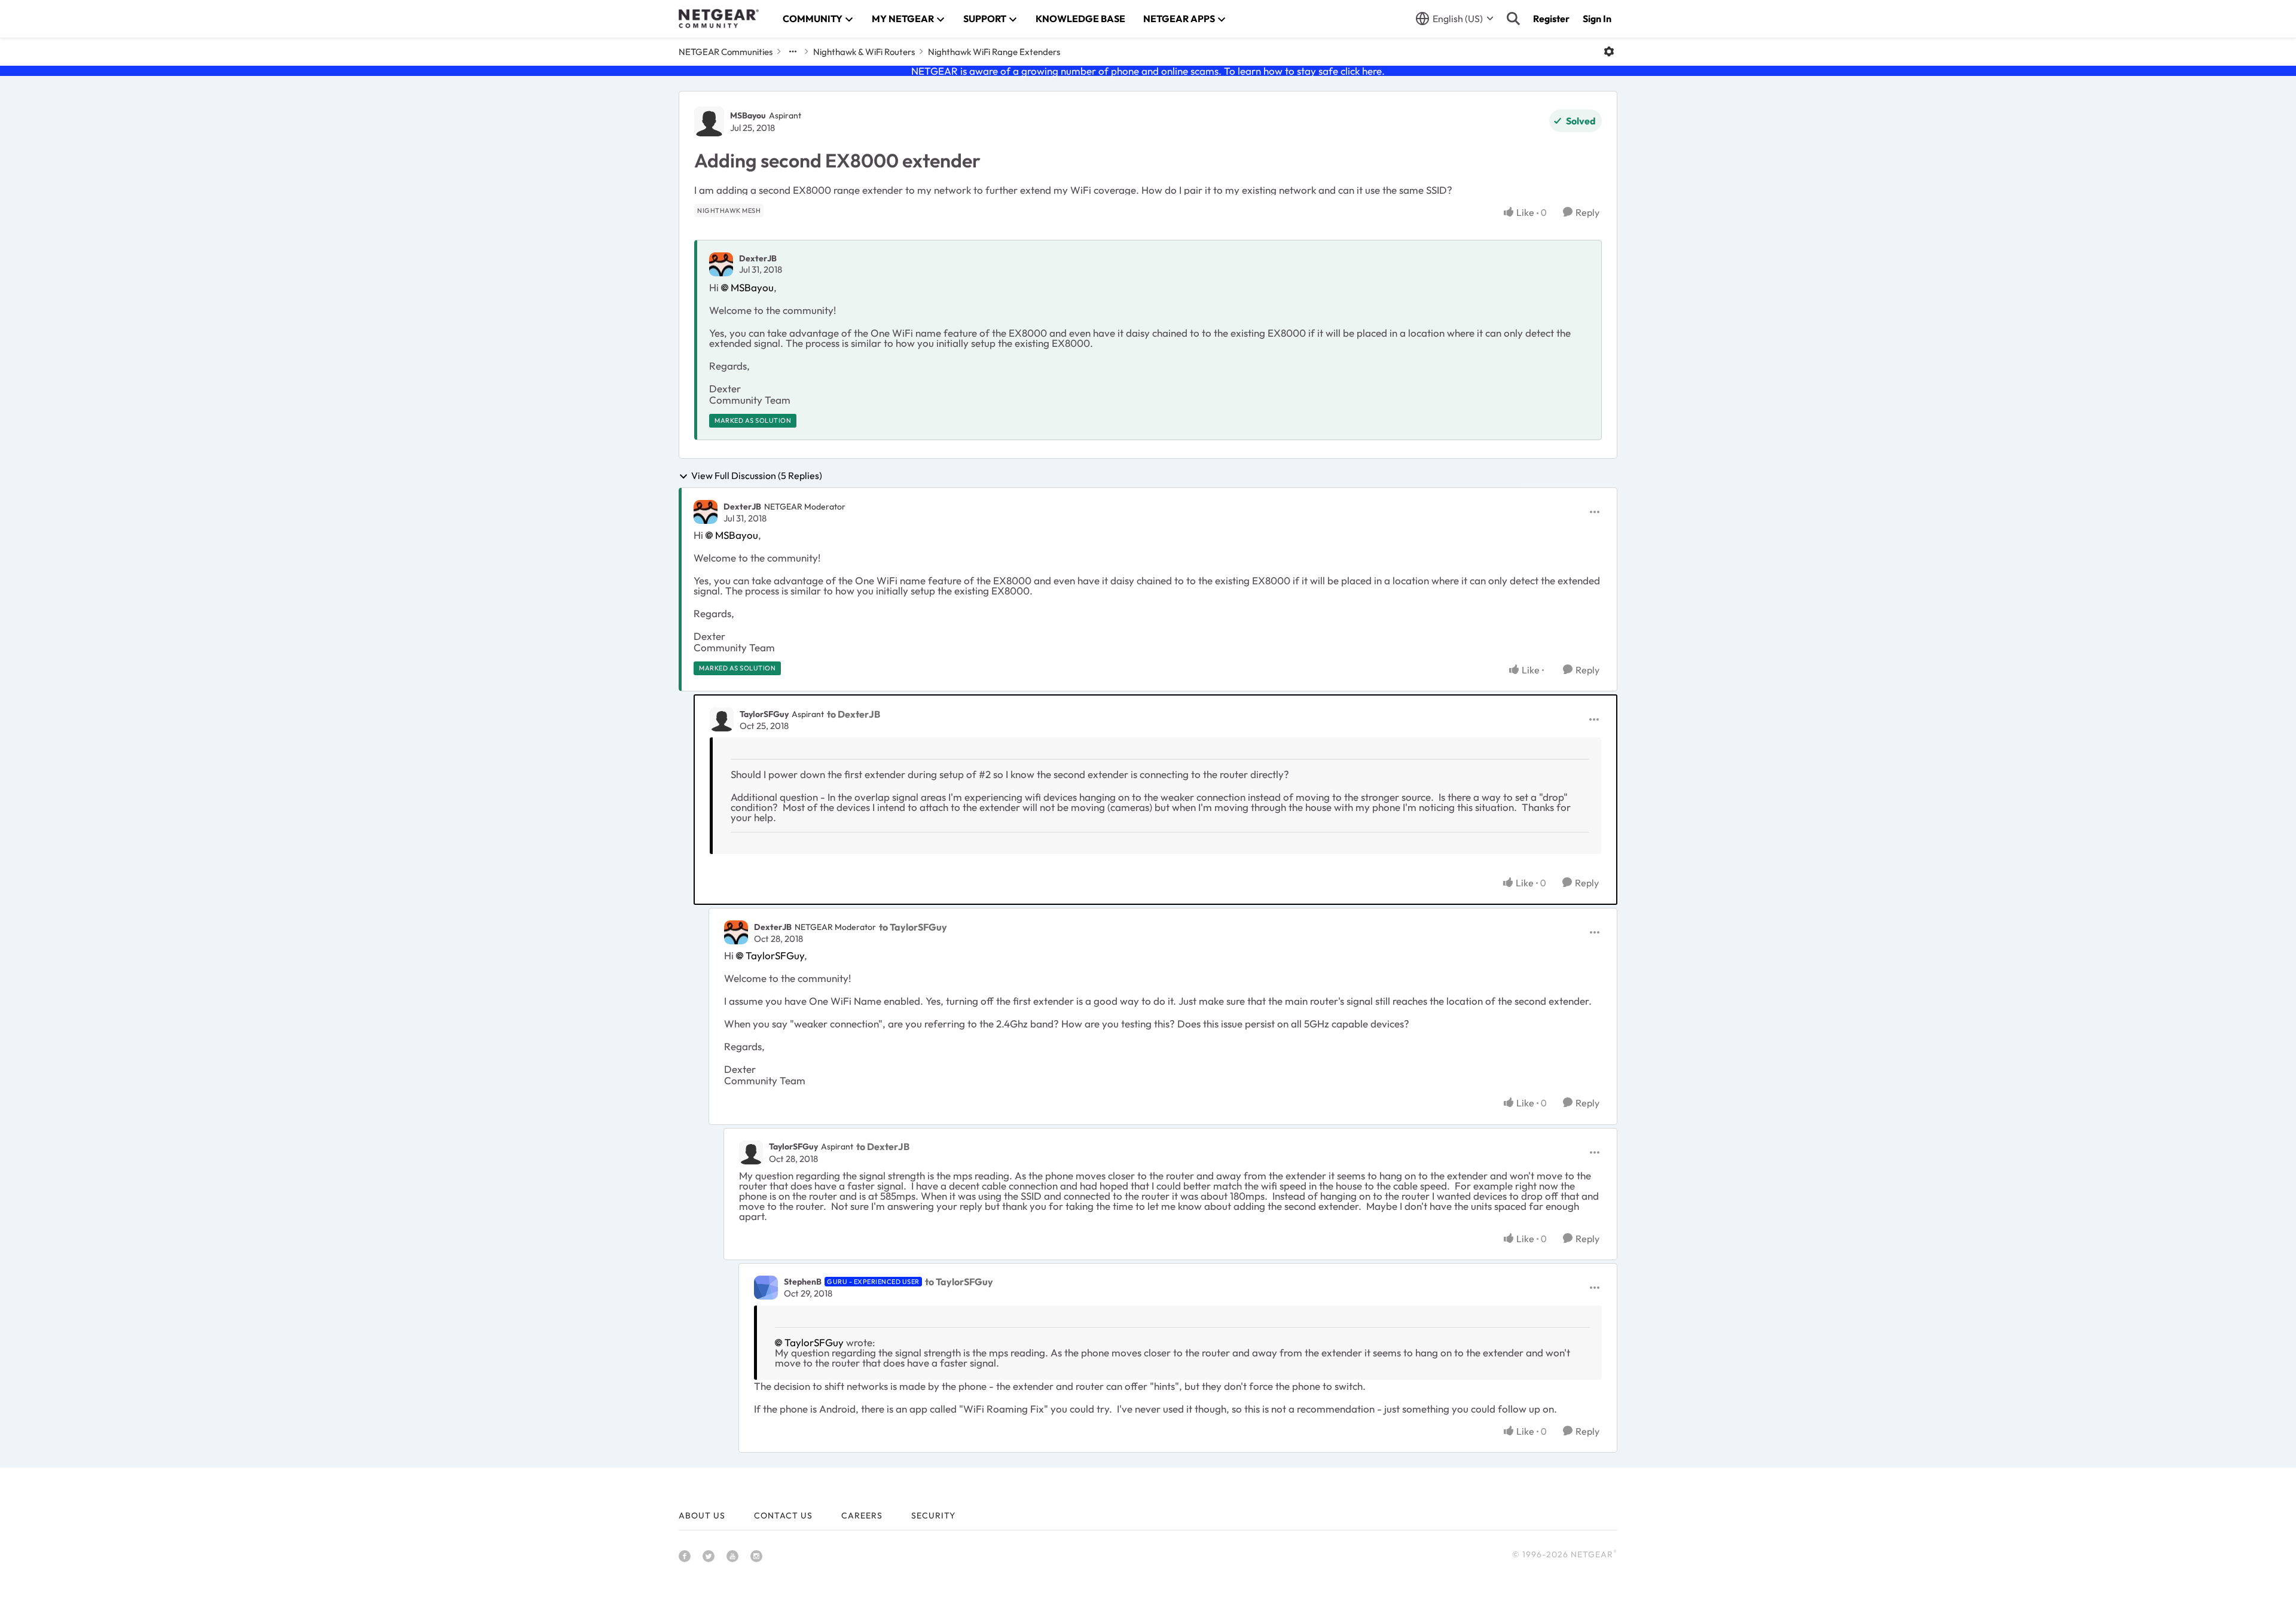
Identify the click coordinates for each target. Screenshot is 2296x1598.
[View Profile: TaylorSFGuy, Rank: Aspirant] (722, 719)
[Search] (1513, 19)
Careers (862, 1515)
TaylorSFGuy (764, 714)
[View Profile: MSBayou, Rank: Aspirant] (709, 121)
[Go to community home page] (719, 19)
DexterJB (758, 258)
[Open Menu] (1609, 51)
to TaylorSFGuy (913, 927)
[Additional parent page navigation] (793, 51)
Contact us (783, 1515)
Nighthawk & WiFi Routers (864, 52)
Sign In (1597, 19)
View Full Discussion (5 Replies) (757, 476)
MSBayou (748, 115)
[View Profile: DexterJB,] (721, 264)
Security (933, 1515)
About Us (702, 1515)
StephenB (803, 1282)
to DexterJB (854, 714)
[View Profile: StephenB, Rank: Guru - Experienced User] (766, 1288)
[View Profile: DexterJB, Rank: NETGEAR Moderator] (706, 512)
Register (1551, 19)
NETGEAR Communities (726, 52)
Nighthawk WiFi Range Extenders (994, 52)
